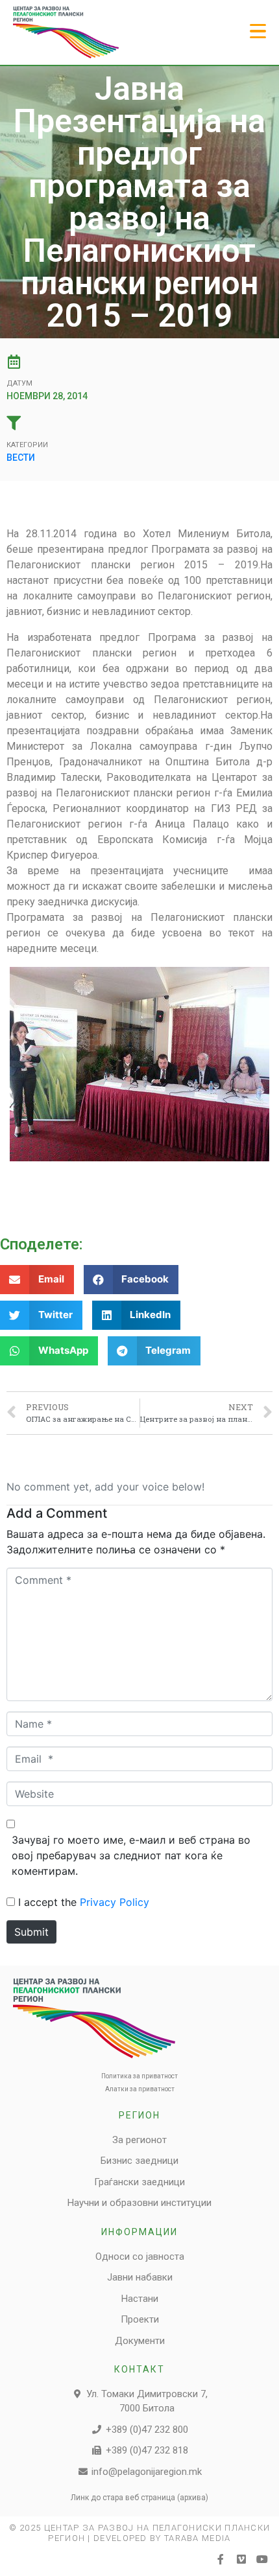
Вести (21, 458)
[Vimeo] (241, 2559)
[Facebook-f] (221, 2559)
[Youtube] (262, 2559)
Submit (31, 1932)
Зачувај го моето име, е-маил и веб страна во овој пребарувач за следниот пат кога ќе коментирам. (131, 1855)
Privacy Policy (115, 1902)
